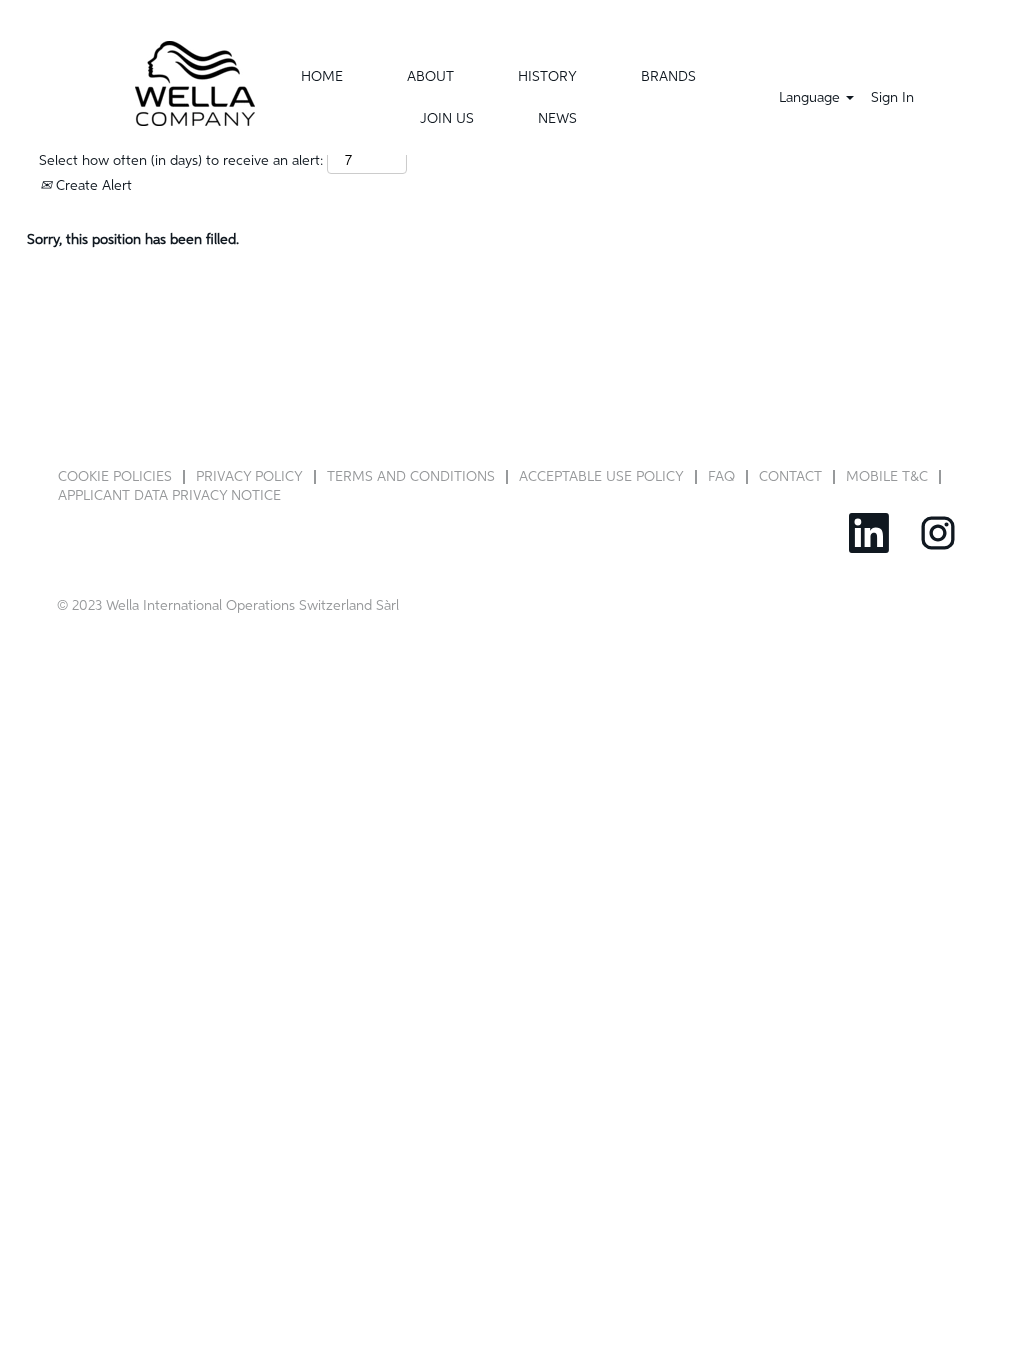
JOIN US (447, 119)
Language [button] (811, 98)
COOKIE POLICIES (115, 477)
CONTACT (790, 477)
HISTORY (547, 77)
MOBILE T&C (887, 477)
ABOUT (430, 77)
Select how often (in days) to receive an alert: (181, 161)
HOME (322, 77)
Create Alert (92, 186)
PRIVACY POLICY (249, 477)
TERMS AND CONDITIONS (411, 477)
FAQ (721, 477)
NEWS (557, 119)
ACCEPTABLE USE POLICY (601, 477)
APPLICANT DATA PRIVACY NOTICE (169, 496)
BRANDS (668, 77)
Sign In (892, 98)
